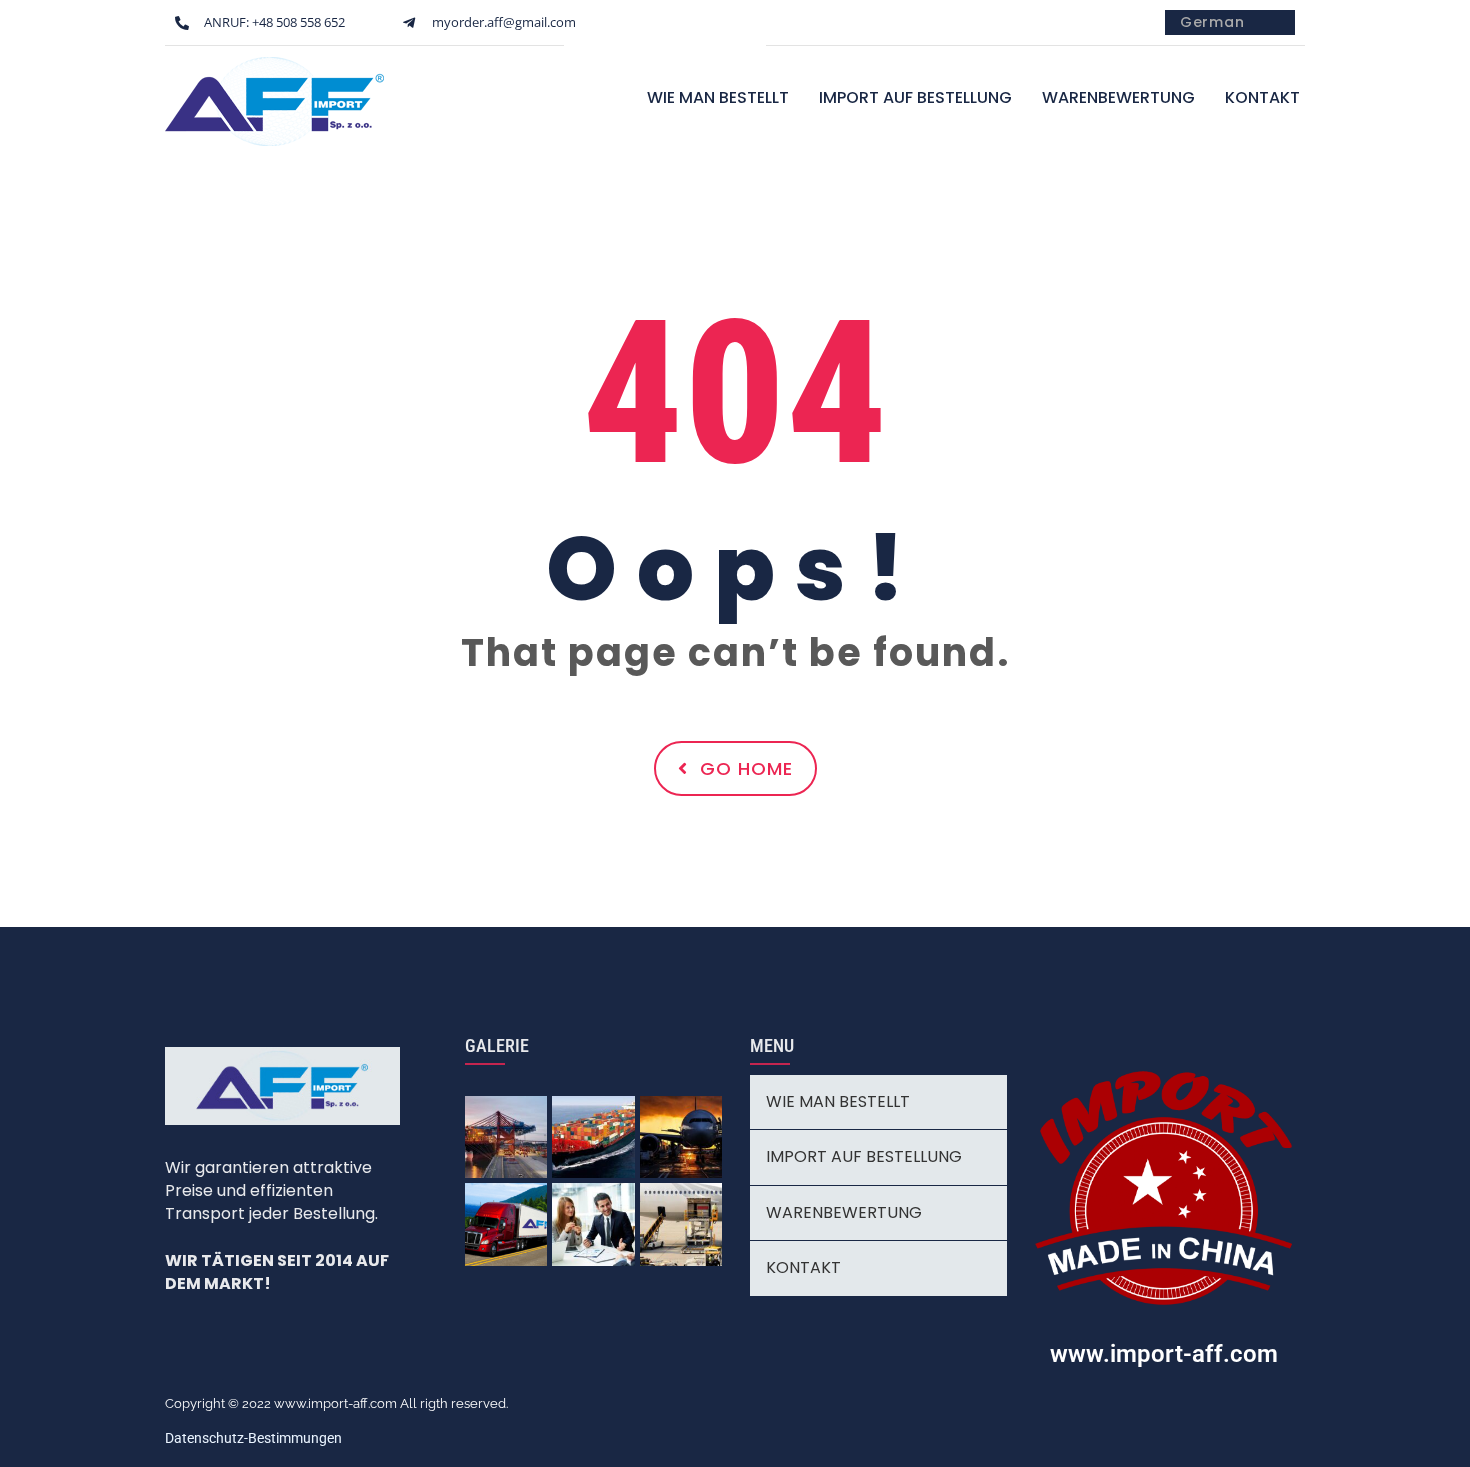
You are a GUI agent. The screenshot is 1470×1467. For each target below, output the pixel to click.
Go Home (746, 768)
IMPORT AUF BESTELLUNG (915, 97)
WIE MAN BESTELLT (718, 97)
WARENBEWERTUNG (1118, 97)
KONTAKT (1262, 97)
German (1212, 22)
